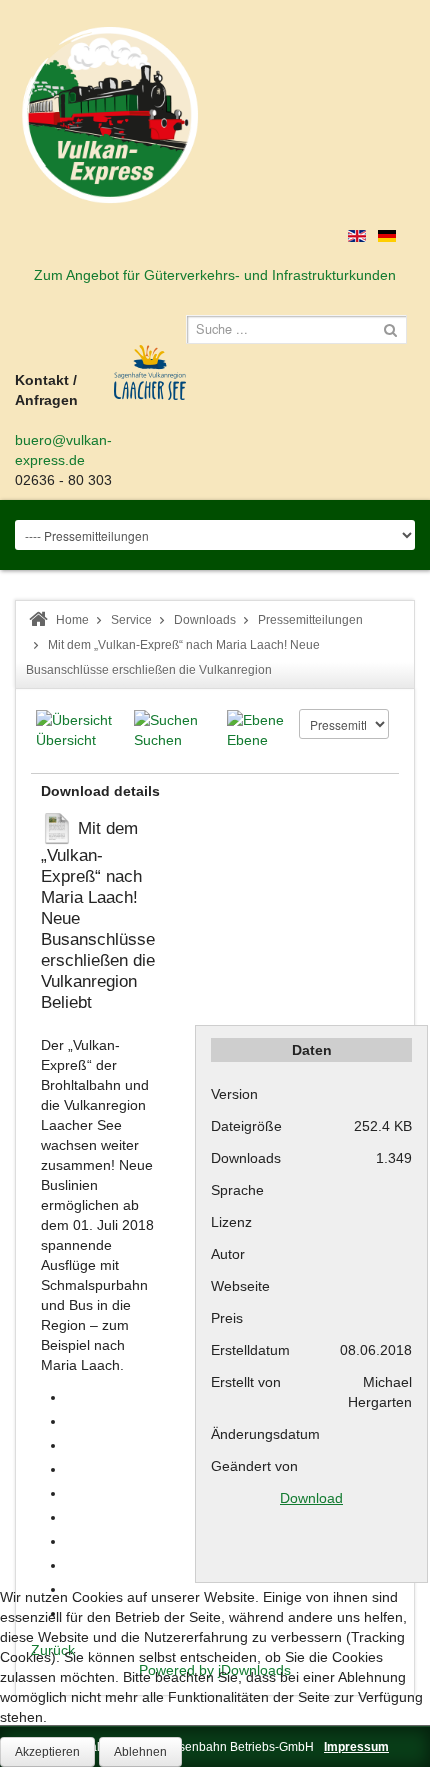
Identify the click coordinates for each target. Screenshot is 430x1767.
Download (311, 1498)
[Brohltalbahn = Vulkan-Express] (110, 115)
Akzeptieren (47, 1752)
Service (131, 620)
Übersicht (66, 740)
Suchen (158, 740)
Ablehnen (140, 1752)
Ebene (247, 740)
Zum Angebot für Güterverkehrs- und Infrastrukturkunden (215, 275)
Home (72, 620)
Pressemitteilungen (310, 620)
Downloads (205, 620)
